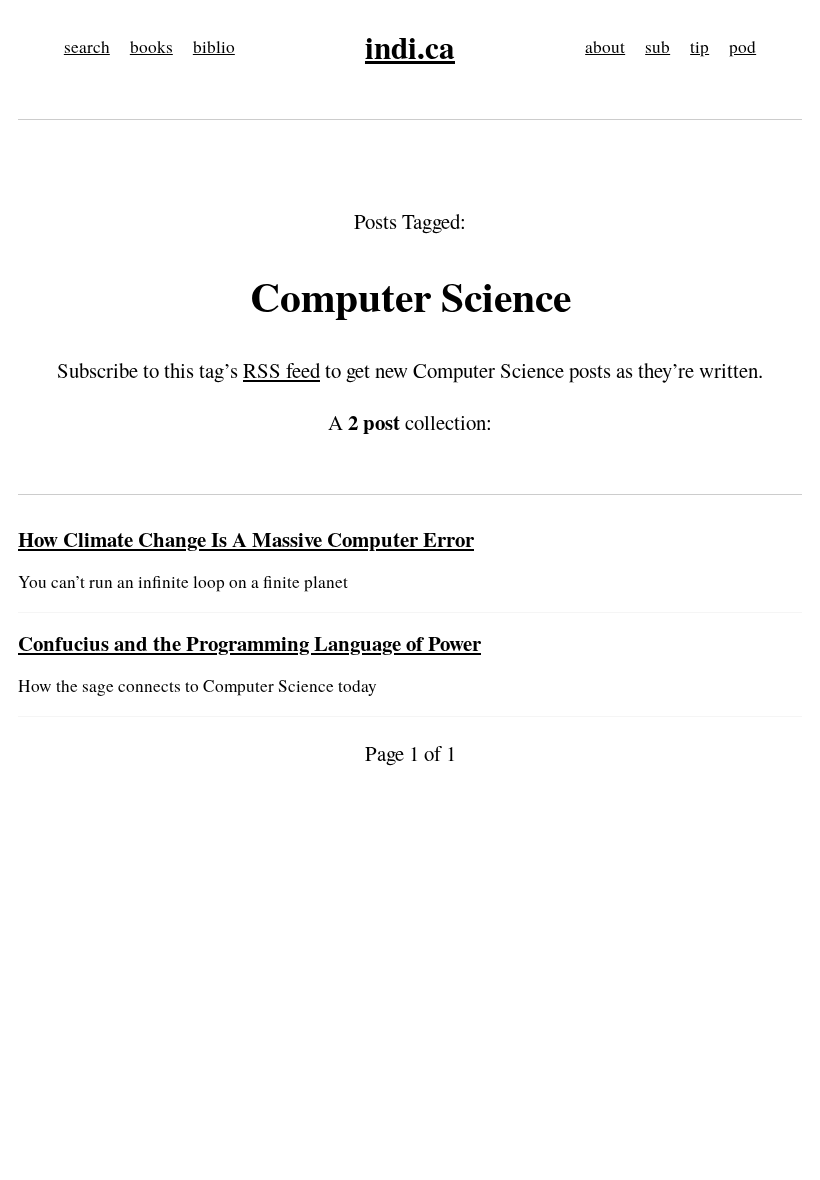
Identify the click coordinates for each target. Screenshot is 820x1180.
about (605, 46)
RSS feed (281, 370)
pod (742, 46)
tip (699, 46)
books (151, 46)
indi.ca (410, 47)
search (87, 46)
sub (657, 46)
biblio (214, 46)
